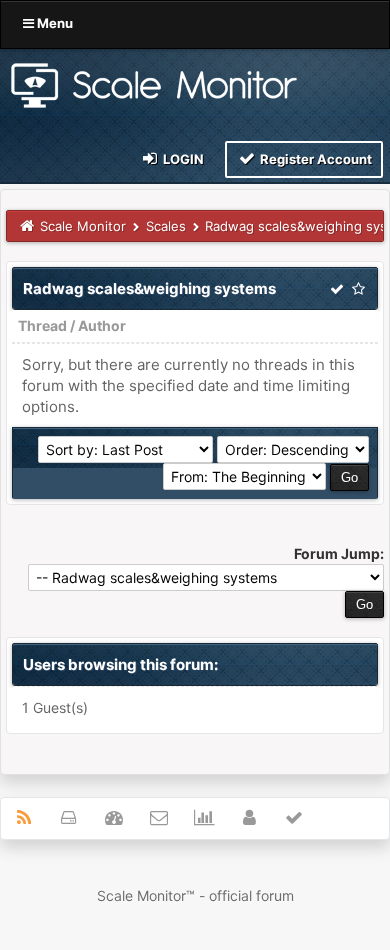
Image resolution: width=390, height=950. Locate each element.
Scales (166, 226)
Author (102, 325)
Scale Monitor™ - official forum (195, 895)
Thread (42, 325)
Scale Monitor (83, 226)
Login (182, 159)
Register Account (314, 159)
